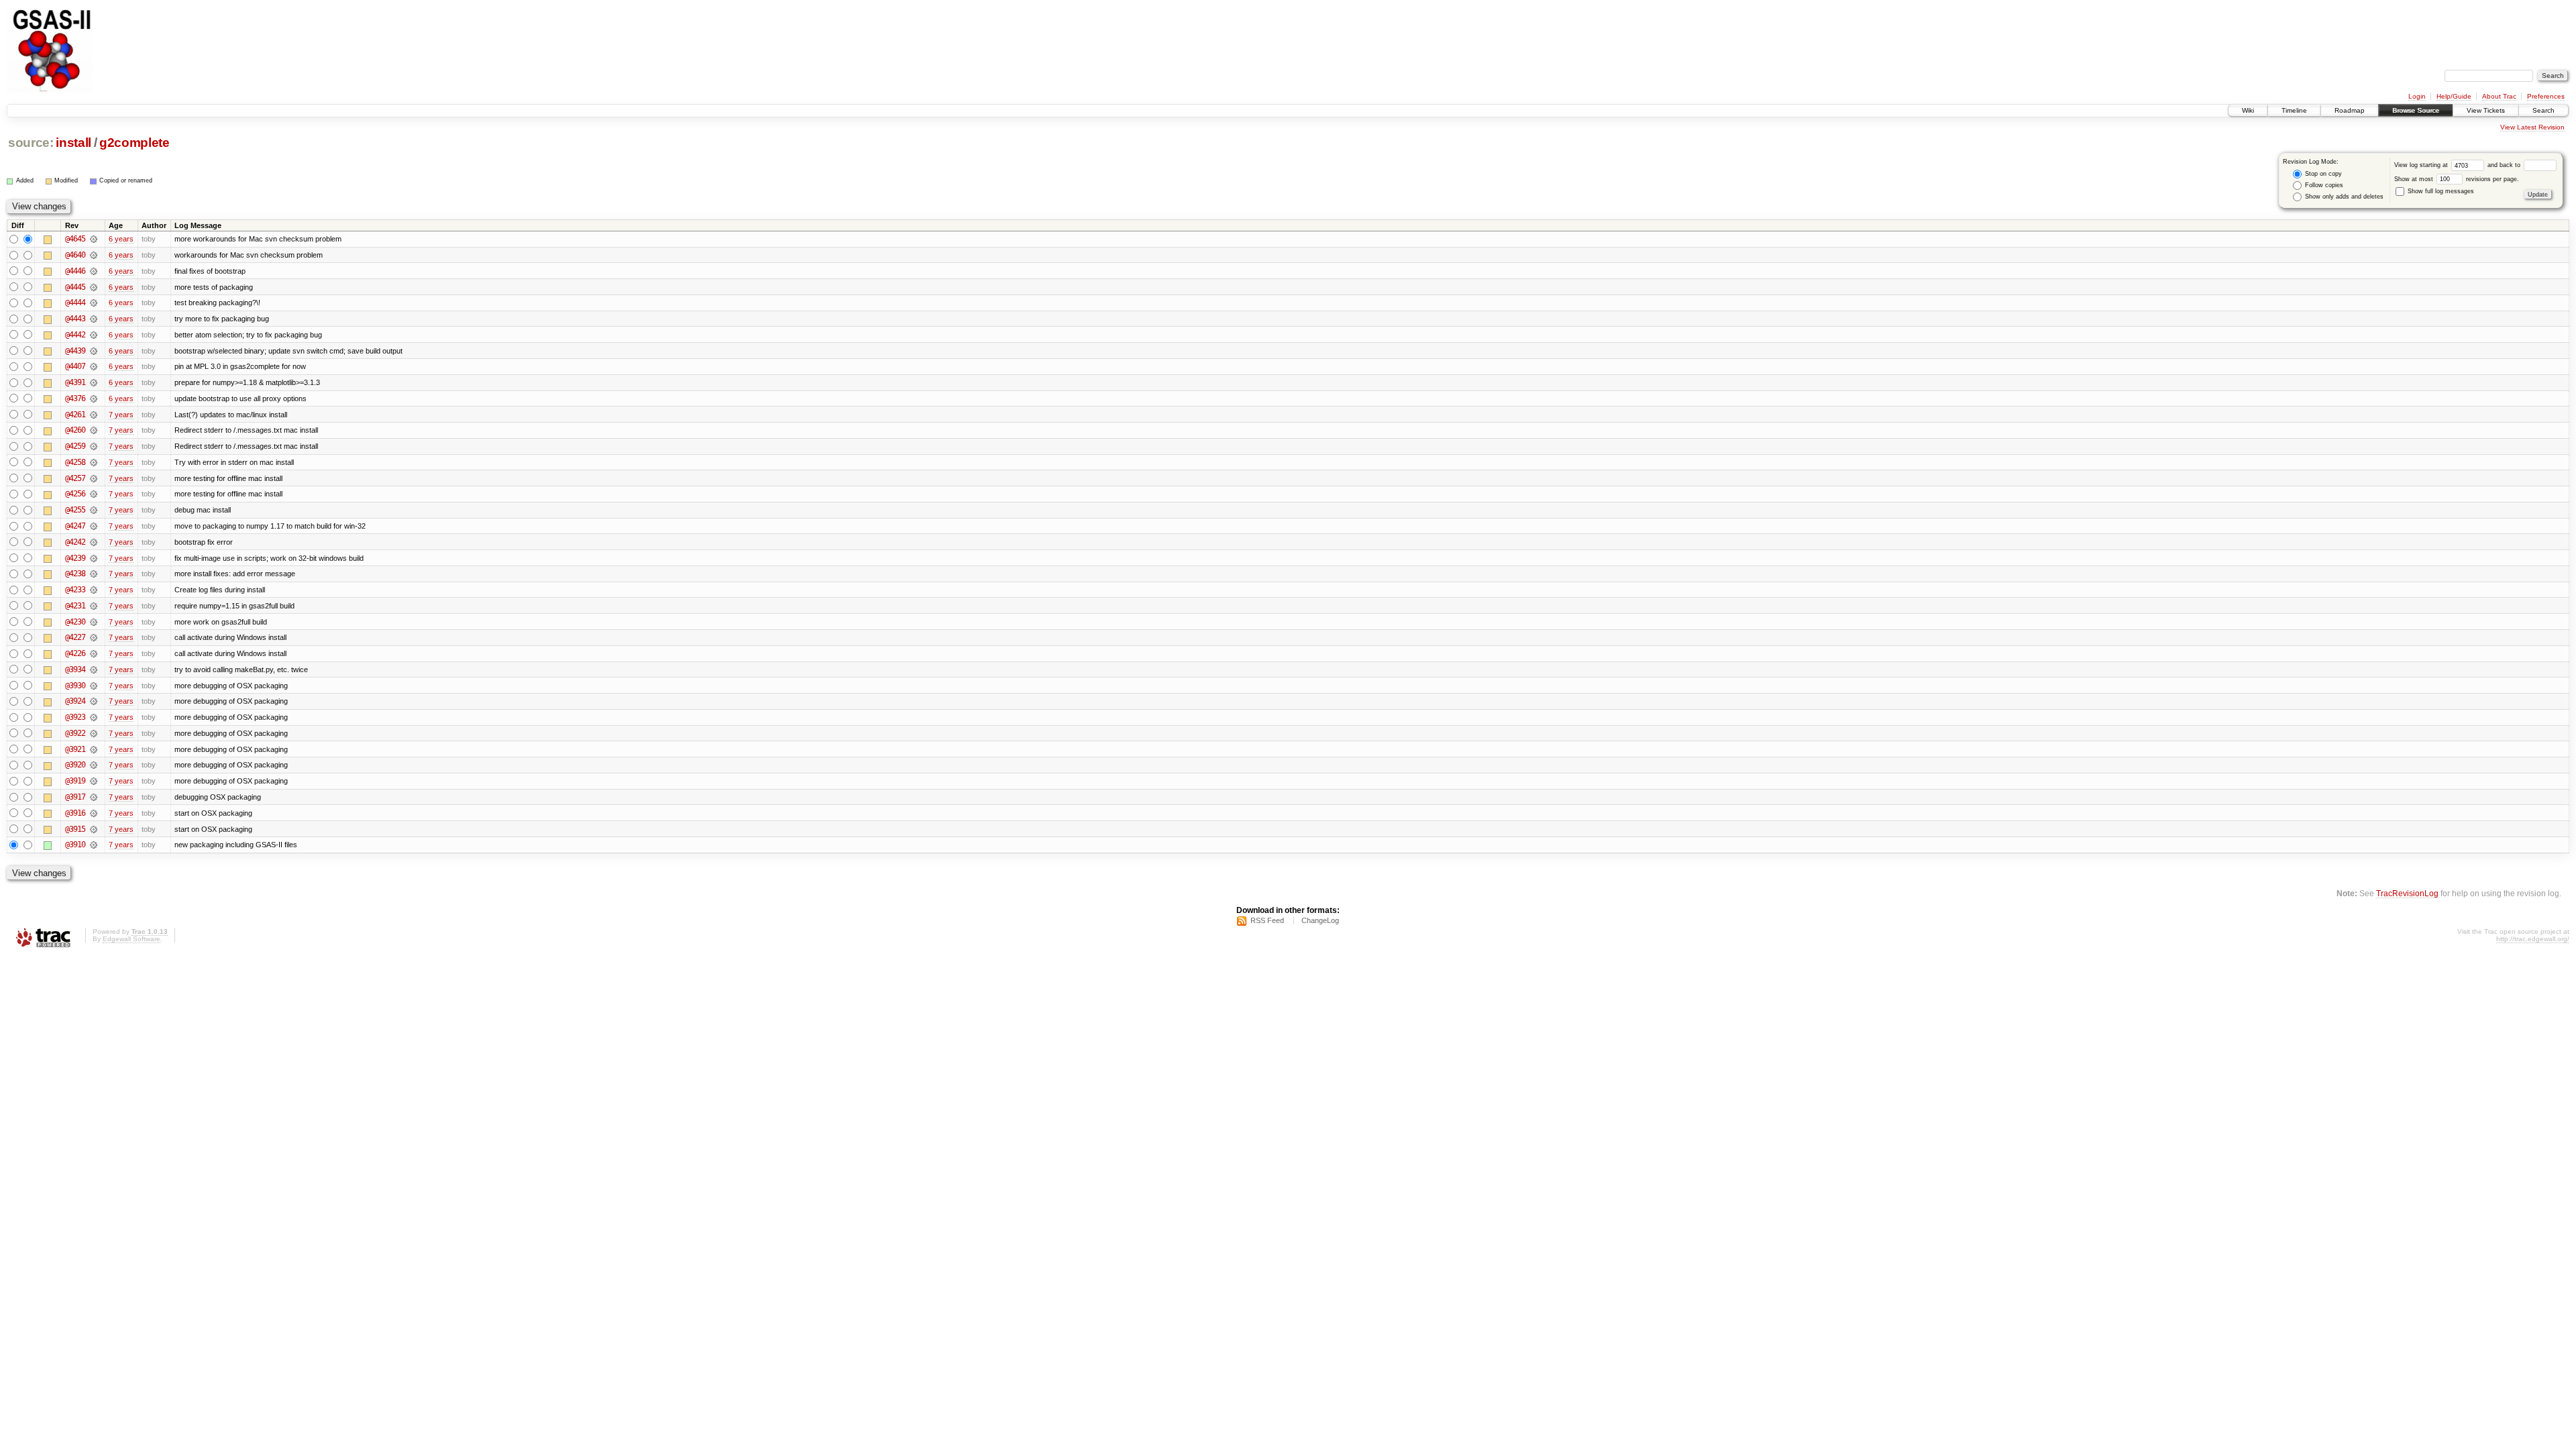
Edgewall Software (131, 939)
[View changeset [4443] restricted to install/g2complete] (94, 319)
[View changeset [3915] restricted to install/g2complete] (94, 829)
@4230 (75, 622)
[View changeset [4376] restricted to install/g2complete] (94, 398)
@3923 (75, 717)
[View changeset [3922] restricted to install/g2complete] (94, 733)
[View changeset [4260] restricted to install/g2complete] (94, 430)
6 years (121, 239)
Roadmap (2350, 110)
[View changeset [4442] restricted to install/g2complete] (94, 335)
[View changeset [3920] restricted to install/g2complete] (94, 765)
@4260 (75, 430)
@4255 (75, 510)
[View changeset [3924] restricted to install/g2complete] (94, 701)
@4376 (75, 398)
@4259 (75, 446)
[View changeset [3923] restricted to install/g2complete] (94, 717)
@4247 (75, 526)
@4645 (75, 239)
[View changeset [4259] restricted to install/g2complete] (94, 446)
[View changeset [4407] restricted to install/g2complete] (94, 366)
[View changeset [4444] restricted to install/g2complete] (94, 303)
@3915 (75, 829)
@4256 (75, 494)
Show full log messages (2440, 191)
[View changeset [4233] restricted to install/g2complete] (94, 590)
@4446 (75, 271)
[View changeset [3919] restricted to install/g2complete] (94, 781)
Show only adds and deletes (2343, 197)
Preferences (2546, 96)
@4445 (75, 287)
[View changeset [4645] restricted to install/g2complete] (94, 239)
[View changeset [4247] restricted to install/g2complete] (94, 526)
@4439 (75, 351)
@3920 (75, 765)
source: (31, 143)
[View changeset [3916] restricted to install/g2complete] (94, 813)
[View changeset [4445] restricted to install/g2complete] (94, 287)
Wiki (2248, 110)
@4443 (75, 319)
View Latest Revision (2532, 127)
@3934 (75, 669)
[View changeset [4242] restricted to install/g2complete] (94, 542)
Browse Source (2416, 110)
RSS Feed (1267, 920)
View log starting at (2422, 165)
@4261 (75, 415)
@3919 (75, 781)
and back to (2505, 165)
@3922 (75, 733)
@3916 (75, 813)
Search (2543, 110)
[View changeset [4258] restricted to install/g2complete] (94, 462)
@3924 (75, 701)
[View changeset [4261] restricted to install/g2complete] (94, 415)
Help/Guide (2454, 96)
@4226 (75, 653)
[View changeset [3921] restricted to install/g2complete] (94, 749)
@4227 (75, 637)
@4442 (75, 335)
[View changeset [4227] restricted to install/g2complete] (94, 637)
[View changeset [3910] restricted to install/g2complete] (94, 845)
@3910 (75, 845)
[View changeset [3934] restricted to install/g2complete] (94, 669)
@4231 (75, 606)
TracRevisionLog (2407, 893)
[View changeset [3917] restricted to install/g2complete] (94, 797)
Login (2417, 96)
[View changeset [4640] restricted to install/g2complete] (94, 255)
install (73, 143)
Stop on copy (2322, 174)
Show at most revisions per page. (2457, 179)
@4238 (75, 574)
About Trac (2499, 96)
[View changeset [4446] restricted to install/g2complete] (94, 271)
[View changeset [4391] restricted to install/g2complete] (94, 382)
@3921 (75, 749)
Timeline (2294, 110)
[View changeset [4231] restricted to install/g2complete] (94, 606)
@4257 (75, 478)
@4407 (75, 366)
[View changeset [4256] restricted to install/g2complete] (94, 494)
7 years (121, 415)
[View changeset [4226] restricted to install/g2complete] (94, 653)
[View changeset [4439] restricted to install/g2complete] (94, 351)
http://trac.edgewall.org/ (2533, 939)
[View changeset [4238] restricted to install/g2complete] (94, 574)
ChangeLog (1320, 920)
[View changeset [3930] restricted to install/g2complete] (94, 686)
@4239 (75, 558)
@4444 (75, 303)
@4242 (75, 542)
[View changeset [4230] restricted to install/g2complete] (94, 622)
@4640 (75, 255)
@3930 (75, 686)
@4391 (75, 382)
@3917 (75, 797)
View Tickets (2486, 110)
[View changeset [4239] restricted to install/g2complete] (94, 558)
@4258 (75, 462)
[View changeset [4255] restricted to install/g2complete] (94, 510)
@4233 (75, 590)
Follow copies (2323, 185)
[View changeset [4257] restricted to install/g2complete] (94, 478)
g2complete (135, 143)
